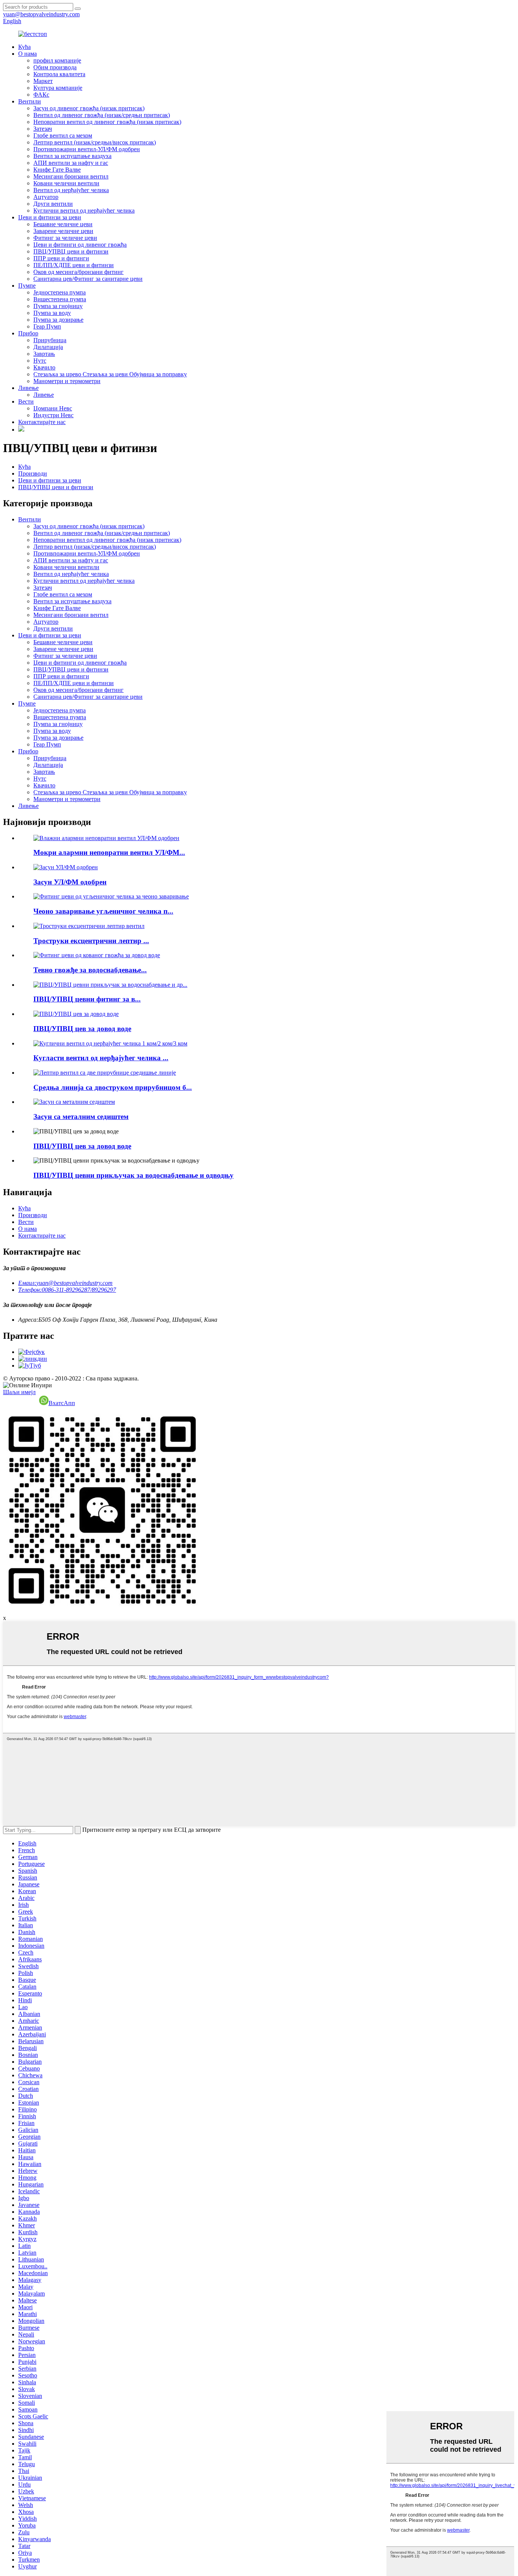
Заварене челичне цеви (63, 231)
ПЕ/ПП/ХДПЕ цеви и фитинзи (74, 265)
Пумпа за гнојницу (58, 306)
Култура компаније (58, 88)
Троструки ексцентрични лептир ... (91, 941)
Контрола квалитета (59, 74)
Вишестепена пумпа (60, 299)
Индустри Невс (53, 415)
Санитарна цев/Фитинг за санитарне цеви (88, 279)
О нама (27, 54)
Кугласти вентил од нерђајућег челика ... (101, 1058)
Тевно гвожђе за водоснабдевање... (90, 970)
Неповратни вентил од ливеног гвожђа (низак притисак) (107, 122)
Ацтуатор (46, 197)
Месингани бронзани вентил (71, 176)
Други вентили (53, 204)
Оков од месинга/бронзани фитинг (78, 272)
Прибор (28, 333)
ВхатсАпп (62, 1403)
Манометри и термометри (67, 381)
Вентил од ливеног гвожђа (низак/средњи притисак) (102, 115)
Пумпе (27, 286)
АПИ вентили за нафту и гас (71, 163)
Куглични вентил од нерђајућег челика (84, 210)
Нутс (40, 361)
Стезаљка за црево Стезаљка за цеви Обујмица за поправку (110, 374)
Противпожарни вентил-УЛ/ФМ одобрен (87, 149)
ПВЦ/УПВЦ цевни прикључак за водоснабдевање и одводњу (133, 1175)
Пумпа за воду (52, 313)
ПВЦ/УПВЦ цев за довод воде (82, 1029)
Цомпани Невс (53, 408)
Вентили (30, 101)
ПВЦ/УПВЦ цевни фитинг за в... (87, 999)
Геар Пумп (47, 326)
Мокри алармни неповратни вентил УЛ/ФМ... (109, 852)
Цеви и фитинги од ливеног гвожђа (80, 245)
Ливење (28, 388)
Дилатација (48, 347)
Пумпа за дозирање (58, 320)
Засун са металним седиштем (81, 1117)
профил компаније (57, 60)
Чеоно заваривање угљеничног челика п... (103, 911)
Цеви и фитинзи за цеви (50, 217)
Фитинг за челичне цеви (65, 238)
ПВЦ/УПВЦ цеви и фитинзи (71, 251)
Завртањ (44, 354)
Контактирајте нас (42, 422)
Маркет (43, 81)
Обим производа (55, 67)
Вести (26, 401)
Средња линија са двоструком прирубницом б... (113, 1087)
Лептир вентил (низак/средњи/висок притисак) (95, 142)
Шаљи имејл (19, 1392)
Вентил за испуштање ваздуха (72, 156)
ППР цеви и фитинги (61, 258)
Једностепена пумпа (60, 292)
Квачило (44, 367)
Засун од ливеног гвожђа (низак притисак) (89, 108)
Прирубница (50, 340)
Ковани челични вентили (66, 183)
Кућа (24, 47)
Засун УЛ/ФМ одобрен (70, 882)
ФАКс (41, 95)
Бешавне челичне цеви (63, 224)
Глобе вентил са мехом (63, 135)
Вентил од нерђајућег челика (71, 190)
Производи (33, 473)
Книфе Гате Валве (57, 170)
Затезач (43, 129)
